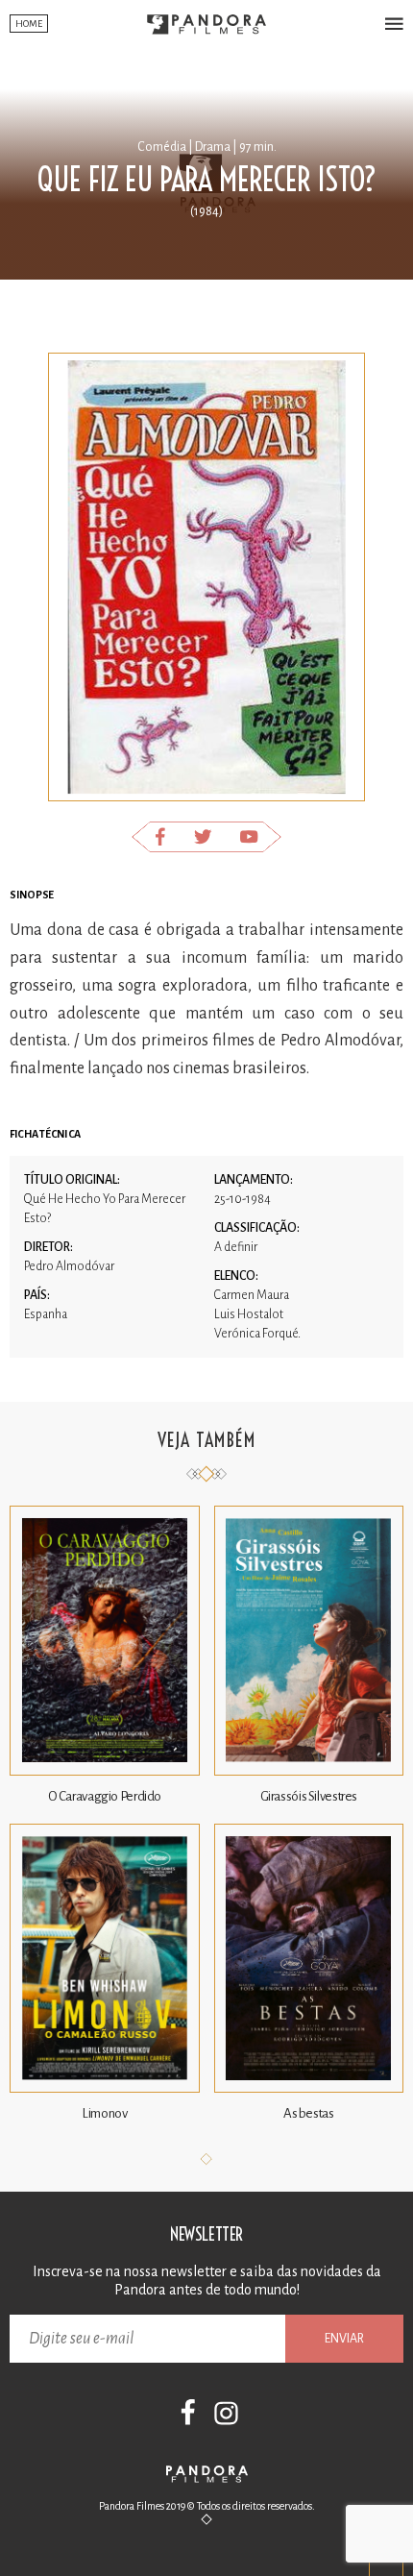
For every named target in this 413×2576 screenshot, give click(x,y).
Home (29, 24)
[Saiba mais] (105, 1771)
